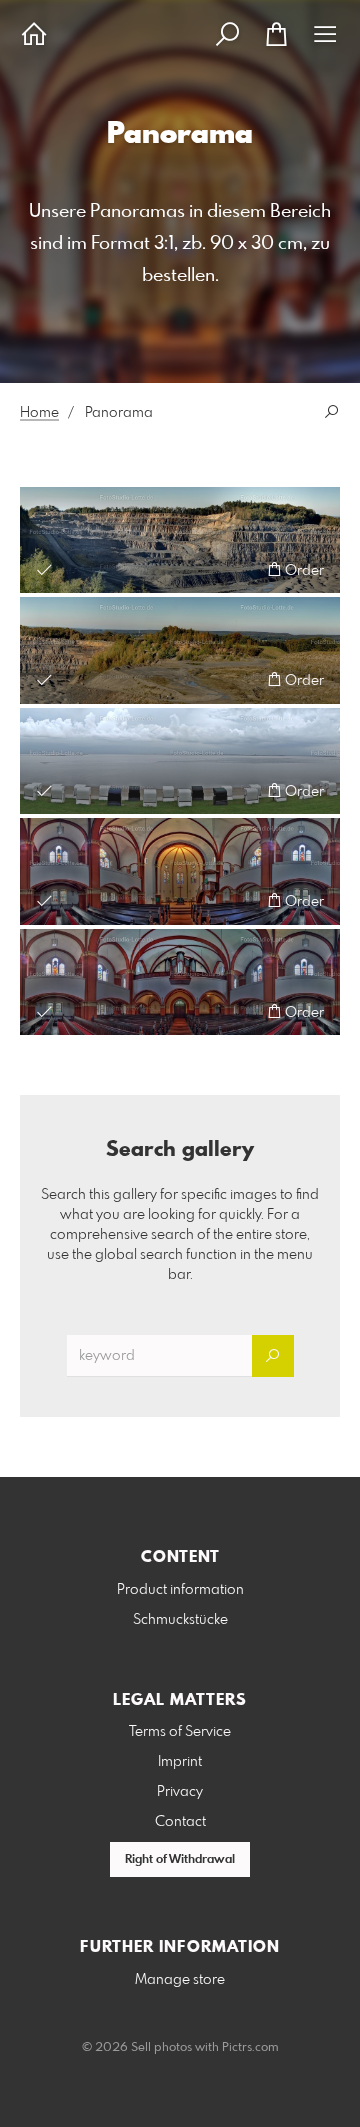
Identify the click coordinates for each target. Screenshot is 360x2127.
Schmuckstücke (180, 1620)
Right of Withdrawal (180, 1860)
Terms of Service (180, 1732)
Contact (180, 1822)
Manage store (180, 1980)
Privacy (180, 1792)
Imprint (180, 1762)
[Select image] (44, 569)
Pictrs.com (250, 2048)
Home (39, 413)
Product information (180, 1590)
